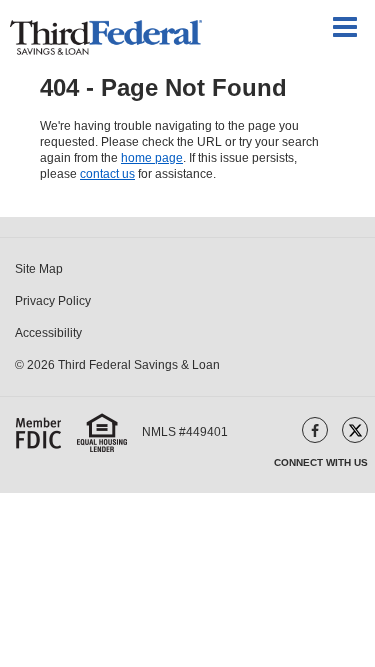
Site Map (39, 269)
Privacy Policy (53, 301)
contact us (107, 174)
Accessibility (48, 333)
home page (152, 158)
